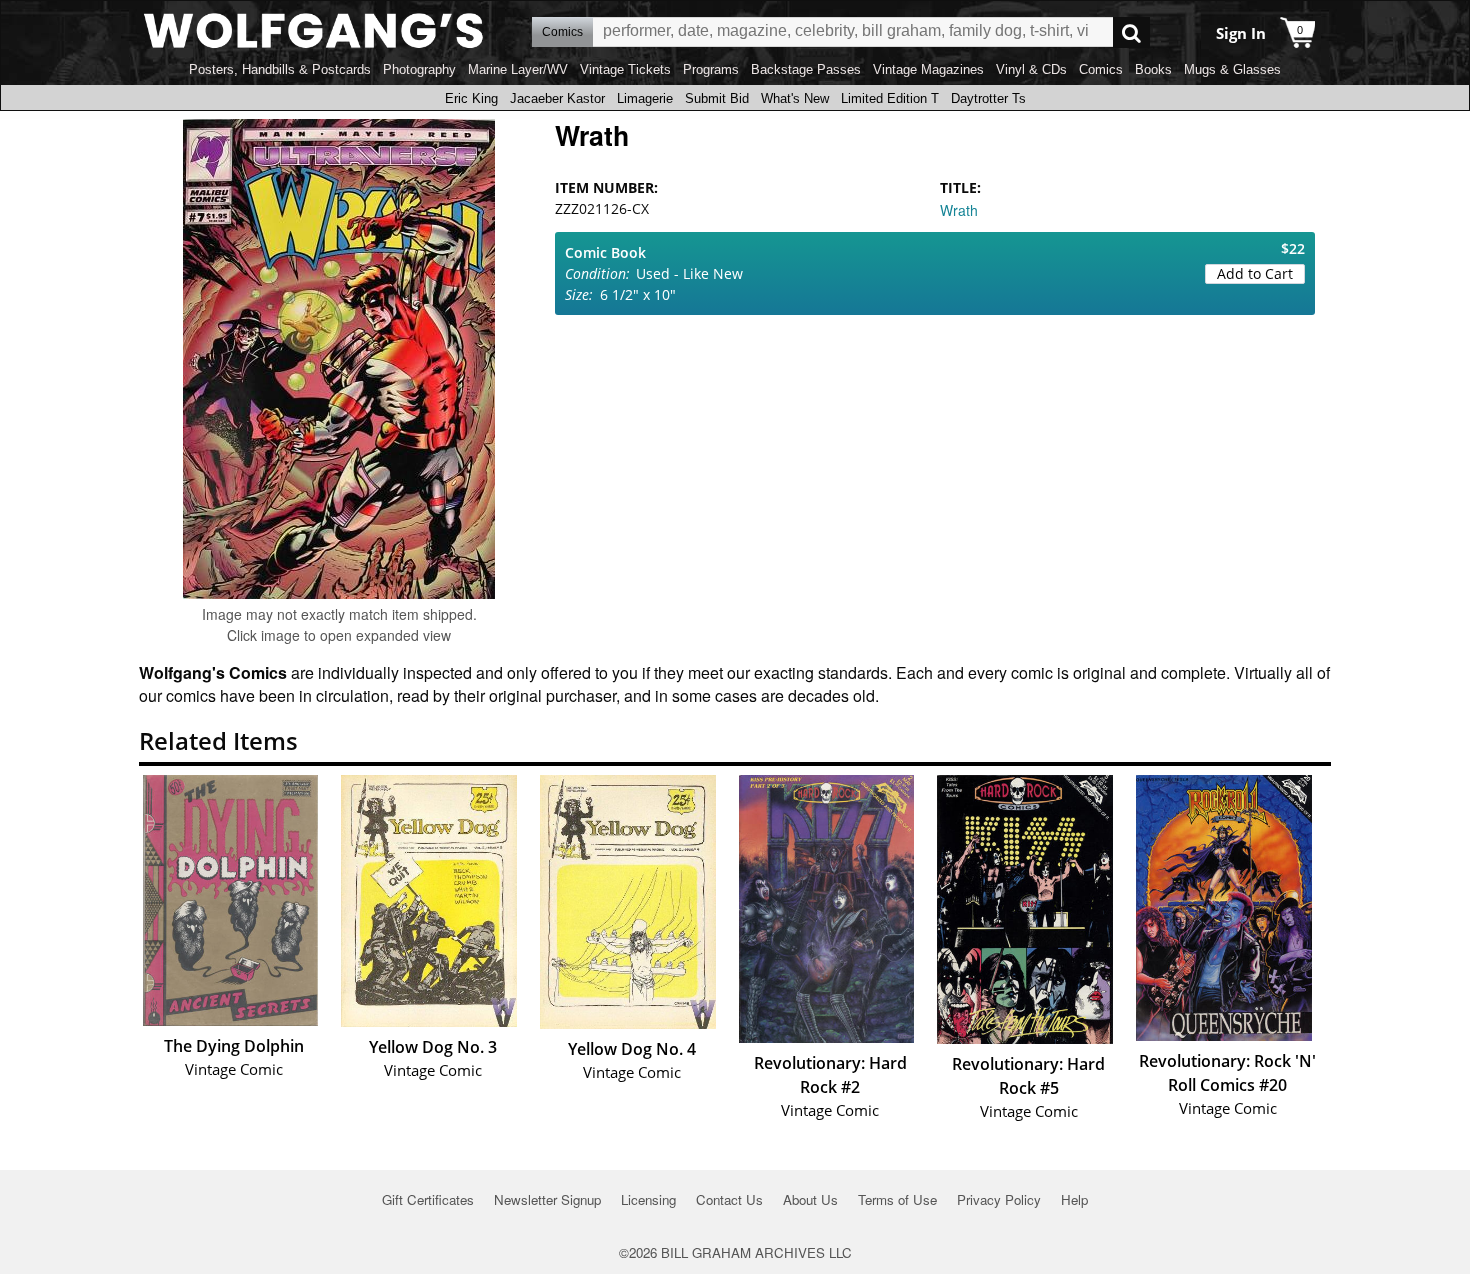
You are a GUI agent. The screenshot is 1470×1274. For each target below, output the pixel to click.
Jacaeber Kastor (557, 98)
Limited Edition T (890, 98)
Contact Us (729, 1199)
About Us (810, 1199)
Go (1131, 32)
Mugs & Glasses (1232, 69)
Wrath (959, 210)
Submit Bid (717, 98)
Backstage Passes (806, 69)
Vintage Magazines (928, 69)
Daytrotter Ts (988, 98)
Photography (419, 69)
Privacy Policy (999, 1199)
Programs (711, 69)
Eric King (471, 98)
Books (1153, 69)
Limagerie (645, 98)
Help (1074, 1199)
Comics (1101, 69)
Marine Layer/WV (518, 69)
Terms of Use (897, 1199)
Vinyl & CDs (1031, 69)
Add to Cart (1255, 273)
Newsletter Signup (547, 1199)
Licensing (648, 1199)
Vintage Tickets (625, 69)
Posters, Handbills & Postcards (280, 69)
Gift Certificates (428, 1199)
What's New (795, 98)
